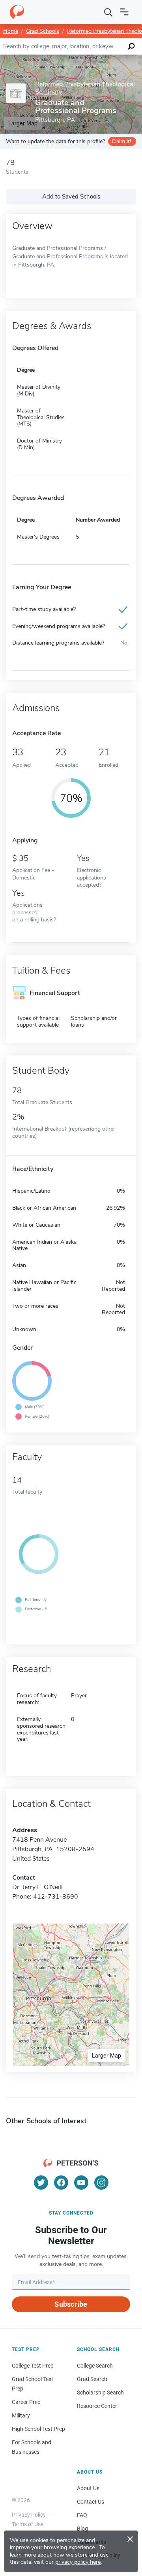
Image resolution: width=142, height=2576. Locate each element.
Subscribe (71, 2304)
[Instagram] (101, 2183)
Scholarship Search (100, 2393)
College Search (95, 2366)
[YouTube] (81, 2183)
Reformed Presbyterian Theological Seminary (85, 88)
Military (21, 2415)
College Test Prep (33, 2366)
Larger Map (106, 2055)
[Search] (108, 12)
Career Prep (26, 2402)
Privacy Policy (29, 2515)
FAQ (82, 2515)
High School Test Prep (38, 2429)
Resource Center (97, 2406)
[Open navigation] (124, 12)
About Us (88, 2488)
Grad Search (92, 2379)
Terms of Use (28, 2524)
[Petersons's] (17, 12)
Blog (82, 2529)
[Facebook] (61, 2183)
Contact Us (91, 2502)
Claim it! (121, 141)
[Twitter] (41, 2183)
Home (11, 31)
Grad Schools (43, 31)
